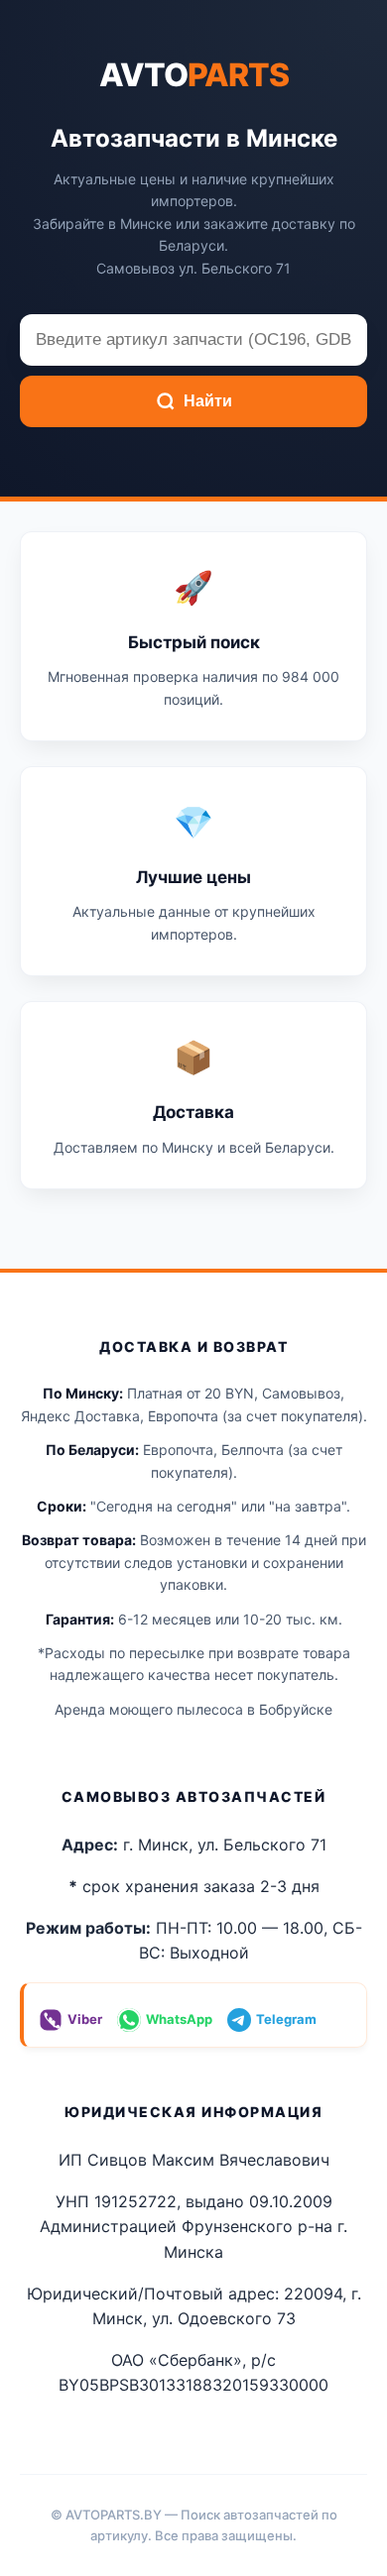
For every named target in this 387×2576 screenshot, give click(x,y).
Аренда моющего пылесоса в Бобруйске (193, 1709)
